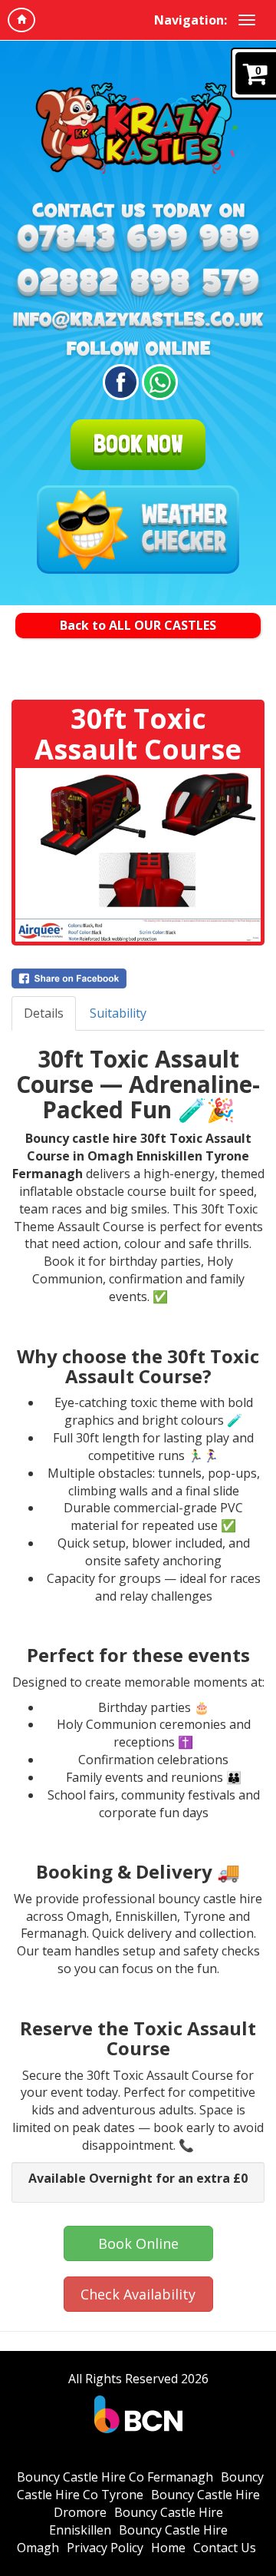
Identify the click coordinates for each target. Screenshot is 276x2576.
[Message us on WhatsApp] (158, 382)
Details (44, 1013)
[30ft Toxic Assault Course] (138, 855)
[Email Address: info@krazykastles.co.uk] (138, 321)
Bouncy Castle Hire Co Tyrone (140, 2486)
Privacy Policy (105, 2548)
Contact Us (225, 2548)
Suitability (118, 1013)
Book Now (138, 444)
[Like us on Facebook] (118, 382)
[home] (21, 20)
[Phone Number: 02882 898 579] (138, 284)
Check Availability (138, 2294)
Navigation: (191, 20)
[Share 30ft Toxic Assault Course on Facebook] (138, 978)
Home (168, 2548)
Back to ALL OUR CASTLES (138, 625)
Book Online (138, 2243)
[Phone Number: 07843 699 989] (138, 240)
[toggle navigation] (247, 20)
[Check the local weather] (138, 530)
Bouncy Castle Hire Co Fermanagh (115, 2477)
